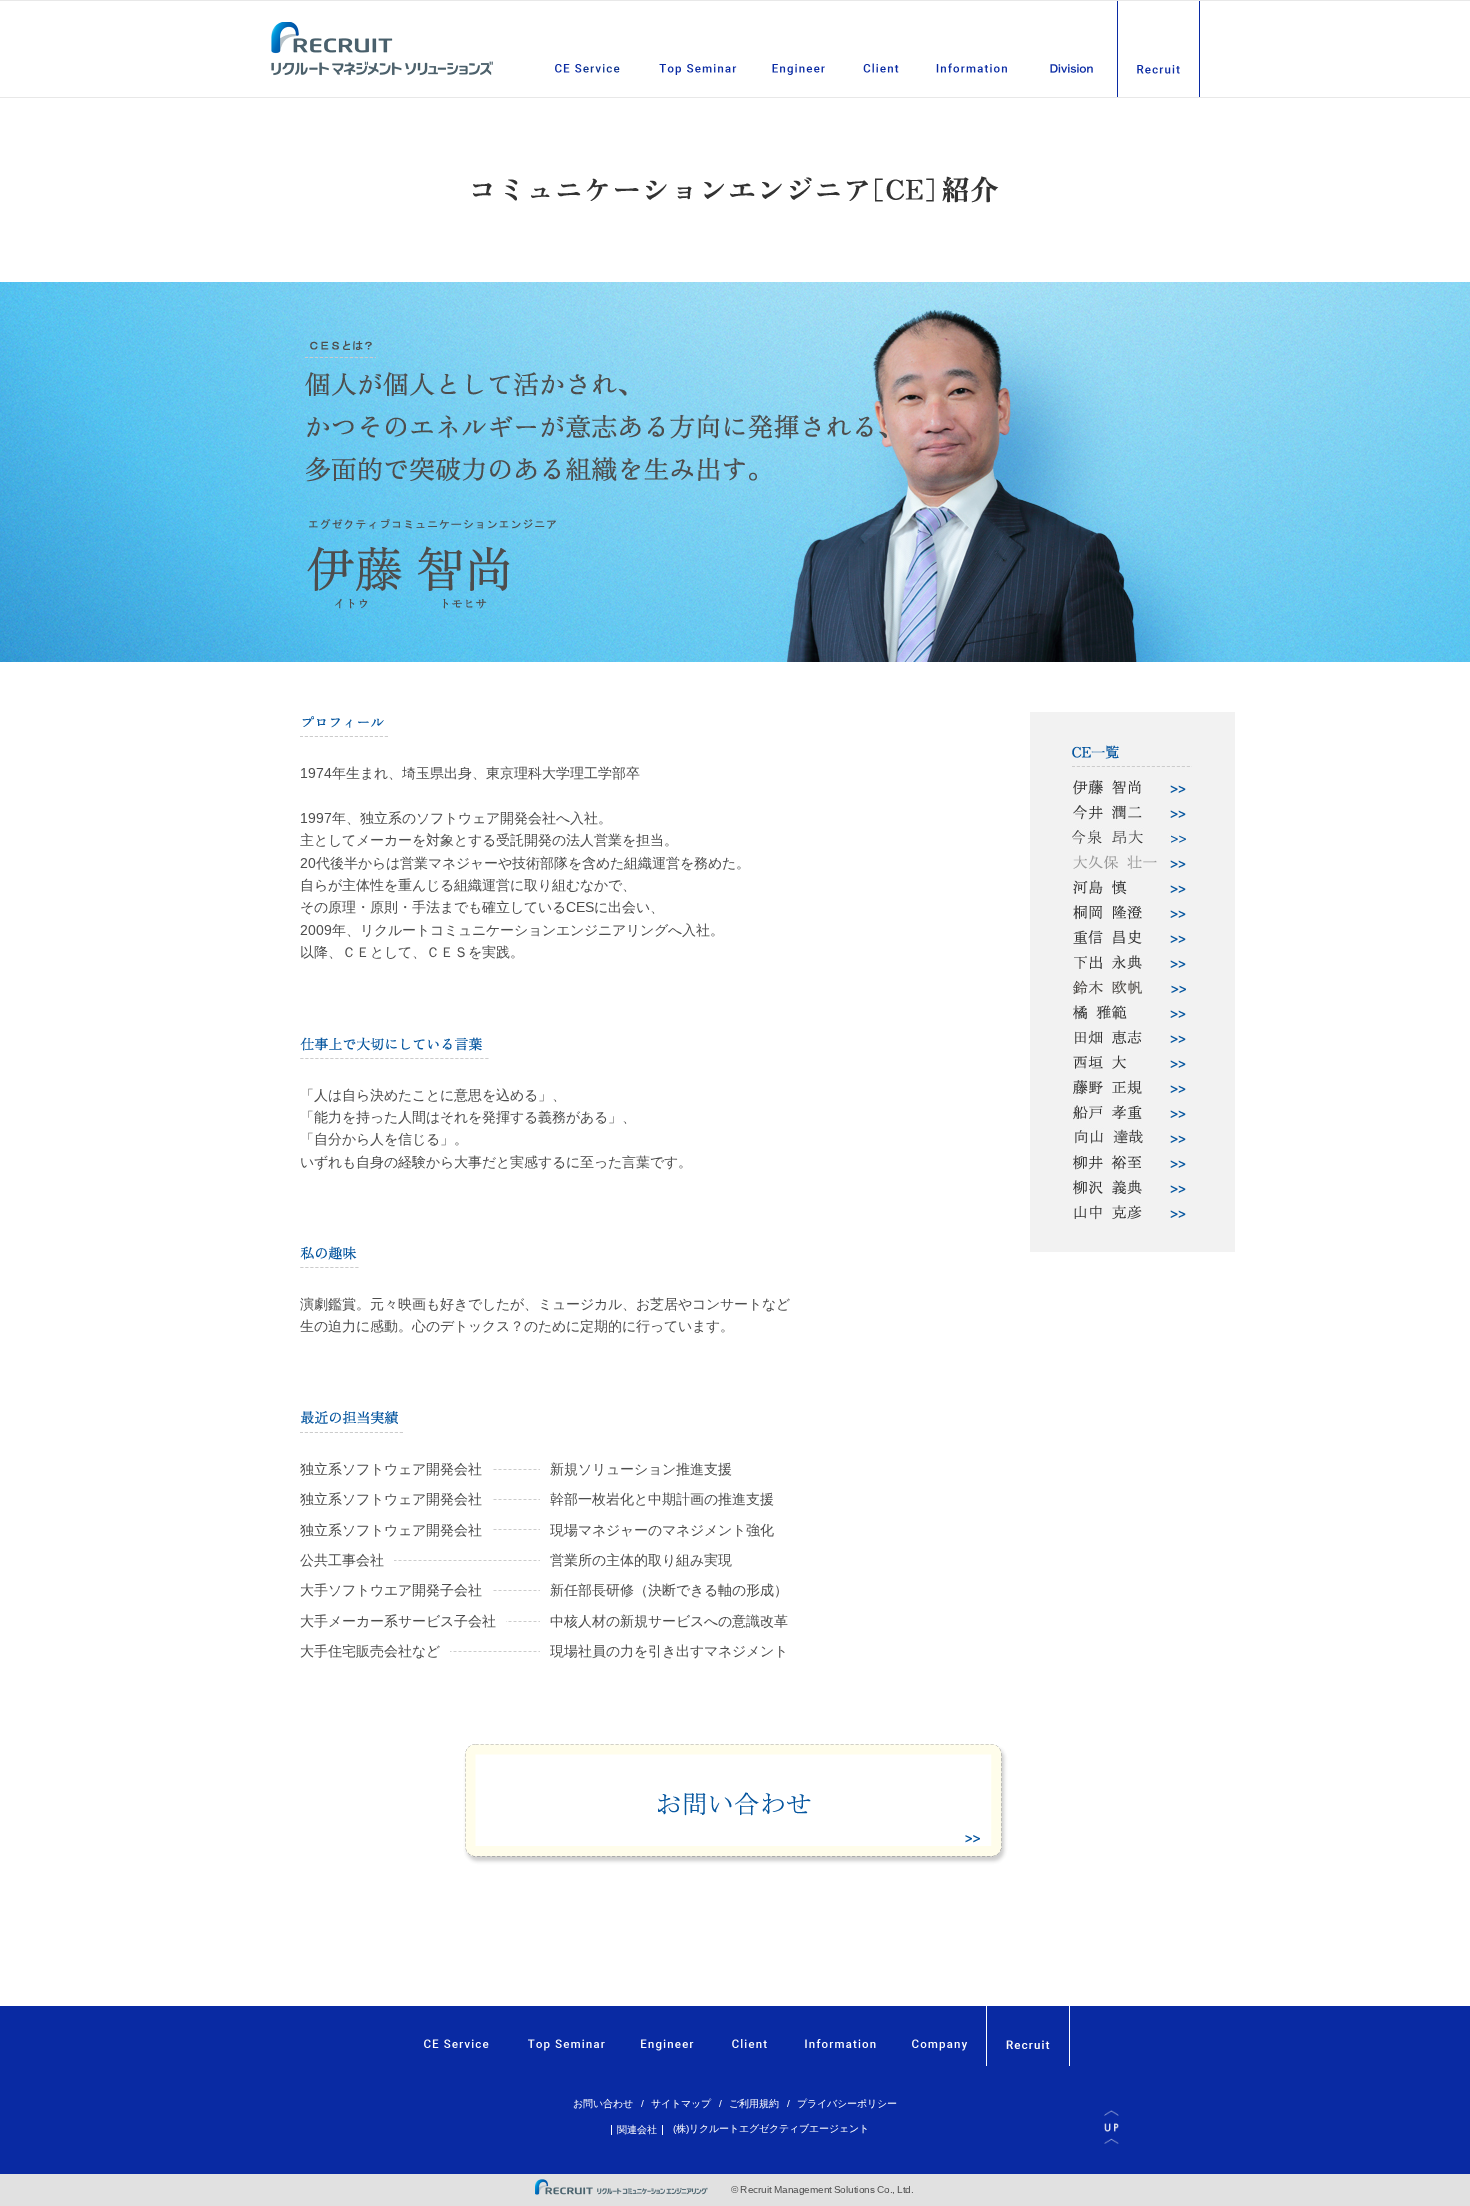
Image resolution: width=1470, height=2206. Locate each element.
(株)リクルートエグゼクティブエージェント (771, 2128)
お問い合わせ (603, 2103)
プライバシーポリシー (847, 2103)
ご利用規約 (754, 2103)
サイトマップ (681, 2103)
